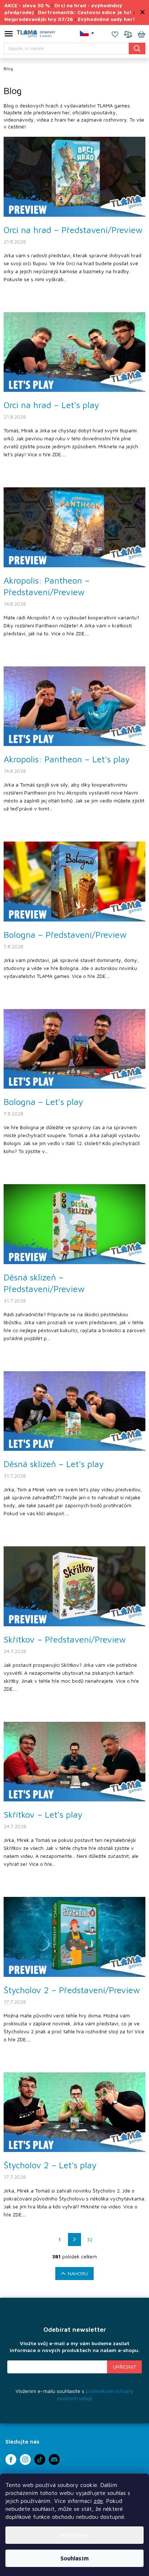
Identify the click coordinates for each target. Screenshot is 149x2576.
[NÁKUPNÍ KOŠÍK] (141, 35)
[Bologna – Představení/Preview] (74, 881)
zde (98, 2501)
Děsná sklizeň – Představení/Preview (44, 1283)
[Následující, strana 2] (74, 2240)
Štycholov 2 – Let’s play (50, 2165)
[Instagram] (25, 2460)
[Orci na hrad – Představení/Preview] (74, 176)
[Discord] (54, 2460)
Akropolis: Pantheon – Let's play (67, 759)
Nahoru (78, 2273)
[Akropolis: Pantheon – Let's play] (74, 706)
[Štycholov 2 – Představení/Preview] (74, 1936)
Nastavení (75, 2535)
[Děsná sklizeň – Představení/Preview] (74, 1223)
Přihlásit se (124, 2367)
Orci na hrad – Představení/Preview (73, 230)
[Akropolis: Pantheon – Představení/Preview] (74, 527)
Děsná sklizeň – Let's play (54, 1464)
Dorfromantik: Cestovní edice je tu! (85, 12)
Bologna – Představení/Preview (65, 935)
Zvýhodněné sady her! (106, 19)
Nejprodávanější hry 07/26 (39, 19)
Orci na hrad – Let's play (51, 405)
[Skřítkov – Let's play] (74, 1761)
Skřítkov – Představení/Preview (65, 1639)
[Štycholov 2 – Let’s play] (74, 2112)
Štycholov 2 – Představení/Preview (72, 1990)
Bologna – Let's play (43, 1102)
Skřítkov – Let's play (43, 1814)
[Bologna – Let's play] (74, 1048)
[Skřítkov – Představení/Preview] (74, 1586)
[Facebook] (11, 2460)
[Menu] (9, 35)
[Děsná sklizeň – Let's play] (74, 1410)
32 (90, 2239)
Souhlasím (74, 2558)
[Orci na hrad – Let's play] (74, 351)
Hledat (137, 48)
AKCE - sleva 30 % (27, 5)
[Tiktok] (40, 2460)
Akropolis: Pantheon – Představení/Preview (47, 586)
